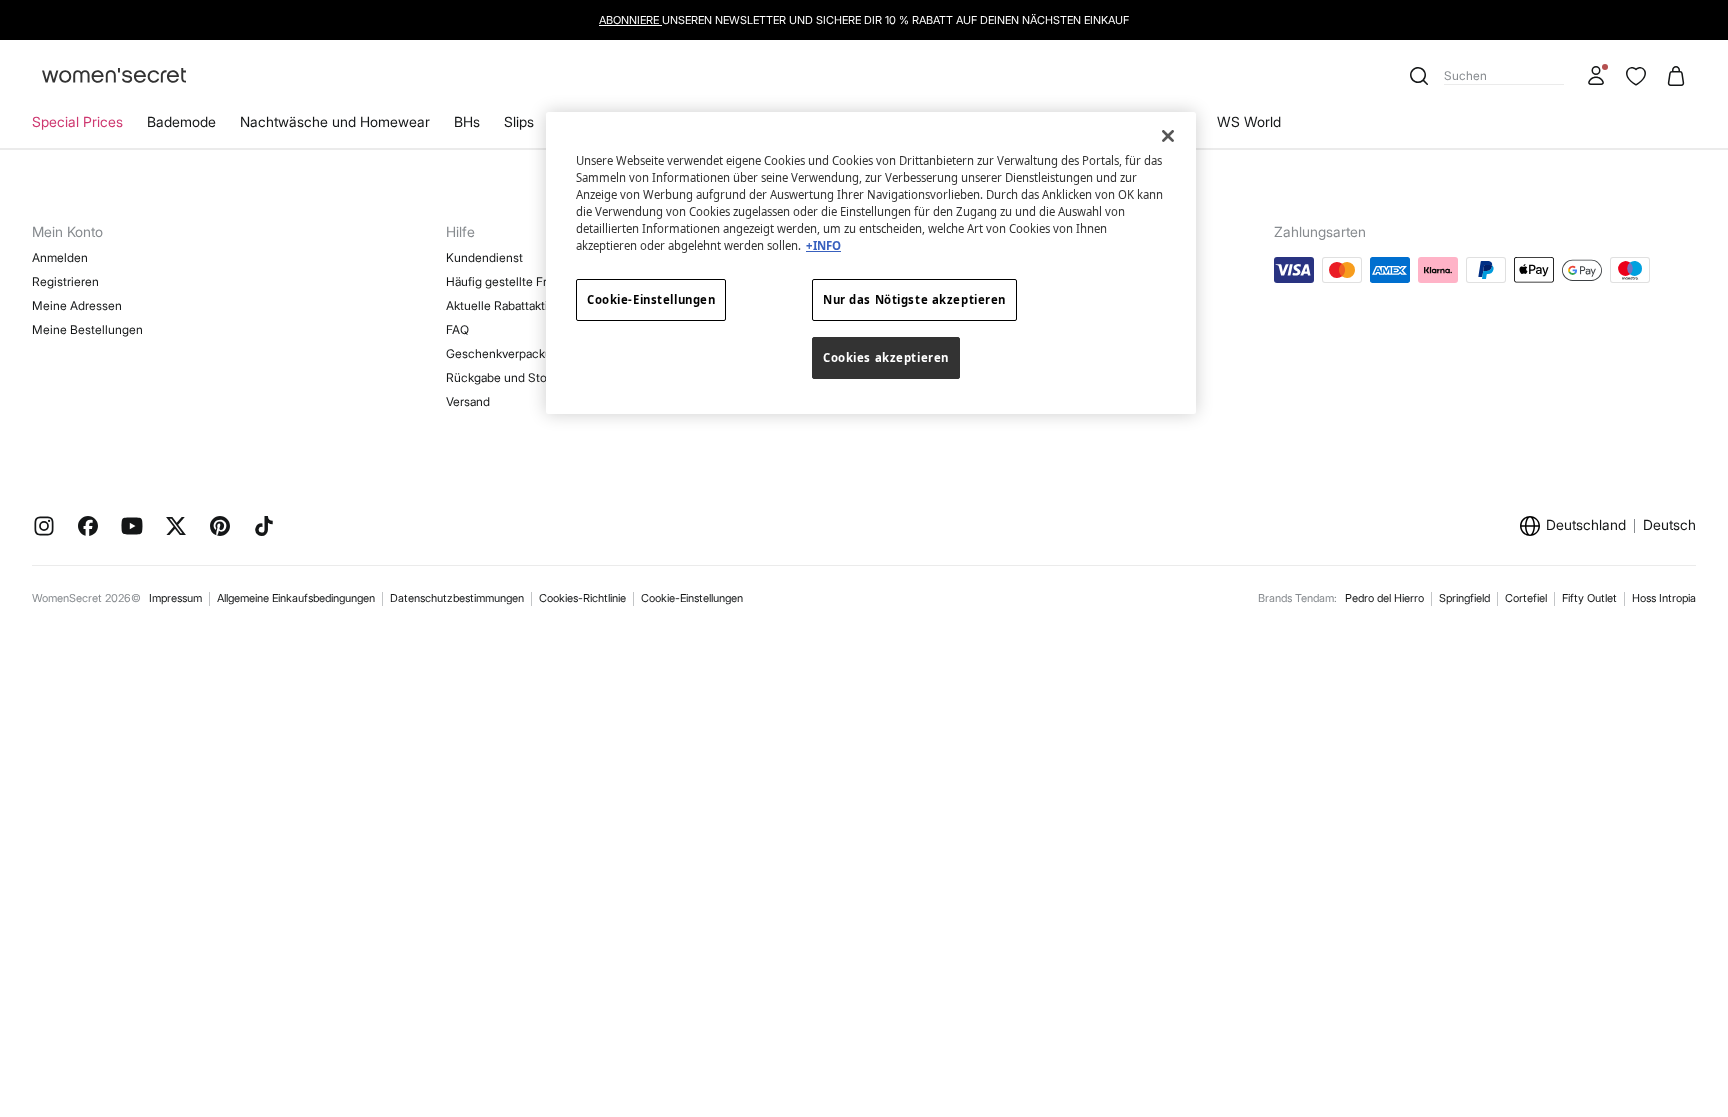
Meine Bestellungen (87, 329)
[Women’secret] (114, 76)
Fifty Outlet (1589, 598)
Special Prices (77, 121)
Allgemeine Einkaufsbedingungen (296, 598)
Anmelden (60, 257)
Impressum (175, 598)
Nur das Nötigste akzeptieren (914, 299)
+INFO (823, 245)
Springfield (1464, 598)
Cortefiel (1526, 598)
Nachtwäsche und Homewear (335, 121)
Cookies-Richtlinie (582, 598)
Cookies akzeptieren (886, 357)
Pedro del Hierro (1384, 598)
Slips (519, 121)
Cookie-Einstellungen (692, 598)
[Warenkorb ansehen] (1676, 76)
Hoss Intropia (1664, 598)
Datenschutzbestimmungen (457, 598)
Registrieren (65, 281)
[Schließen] (1168, 136)
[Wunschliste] (1636, 76)
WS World (1249, 121)
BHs (467, 121)
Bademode (181, 121)
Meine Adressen (77, 305)
